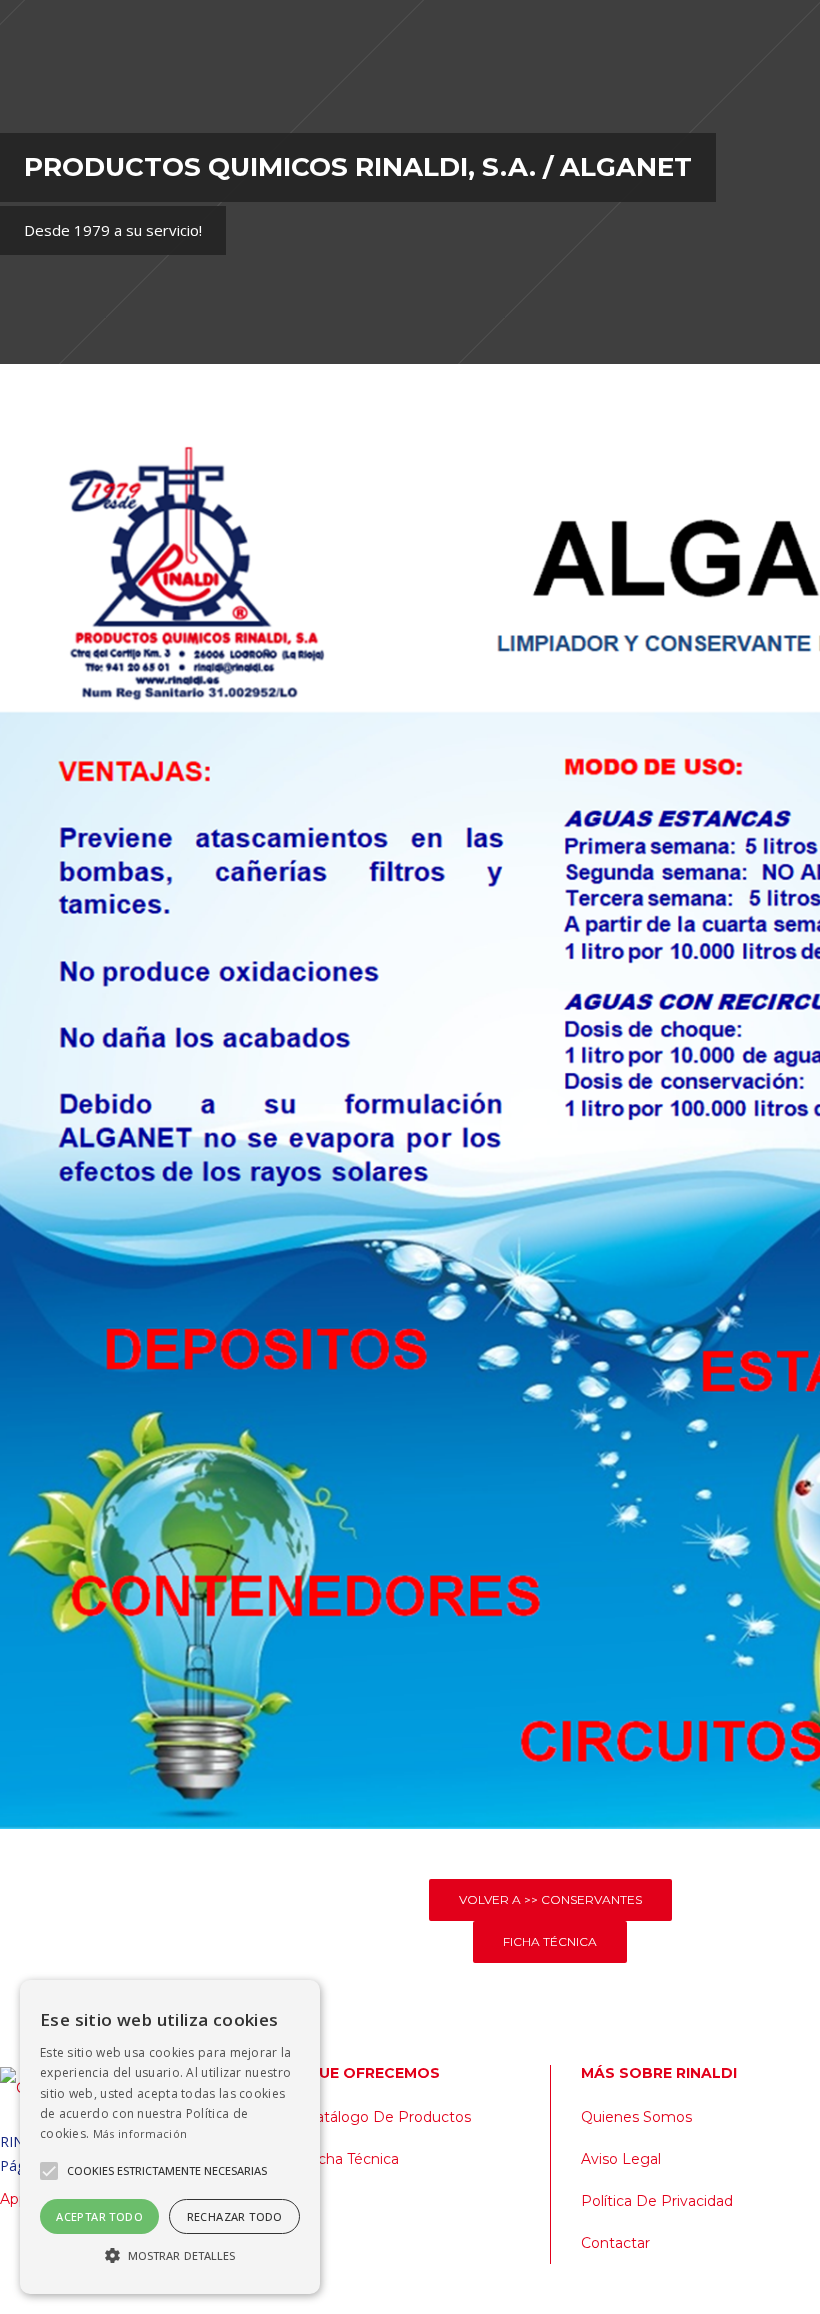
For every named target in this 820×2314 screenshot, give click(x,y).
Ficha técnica (352, 2159)
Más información (140, 2133)
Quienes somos (636, 2117)
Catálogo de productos (388, 2117)
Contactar (615, 2243)
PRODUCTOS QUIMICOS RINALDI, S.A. (280, 167)
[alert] (170, 2137)
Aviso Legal (621, 2159)
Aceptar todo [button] (99, 2216)
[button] (170, 2256)
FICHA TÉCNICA (550, 1941)
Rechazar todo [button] (235, 2216)
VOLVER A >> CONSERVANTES (550, 1899)
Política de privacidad (657, 2201)
